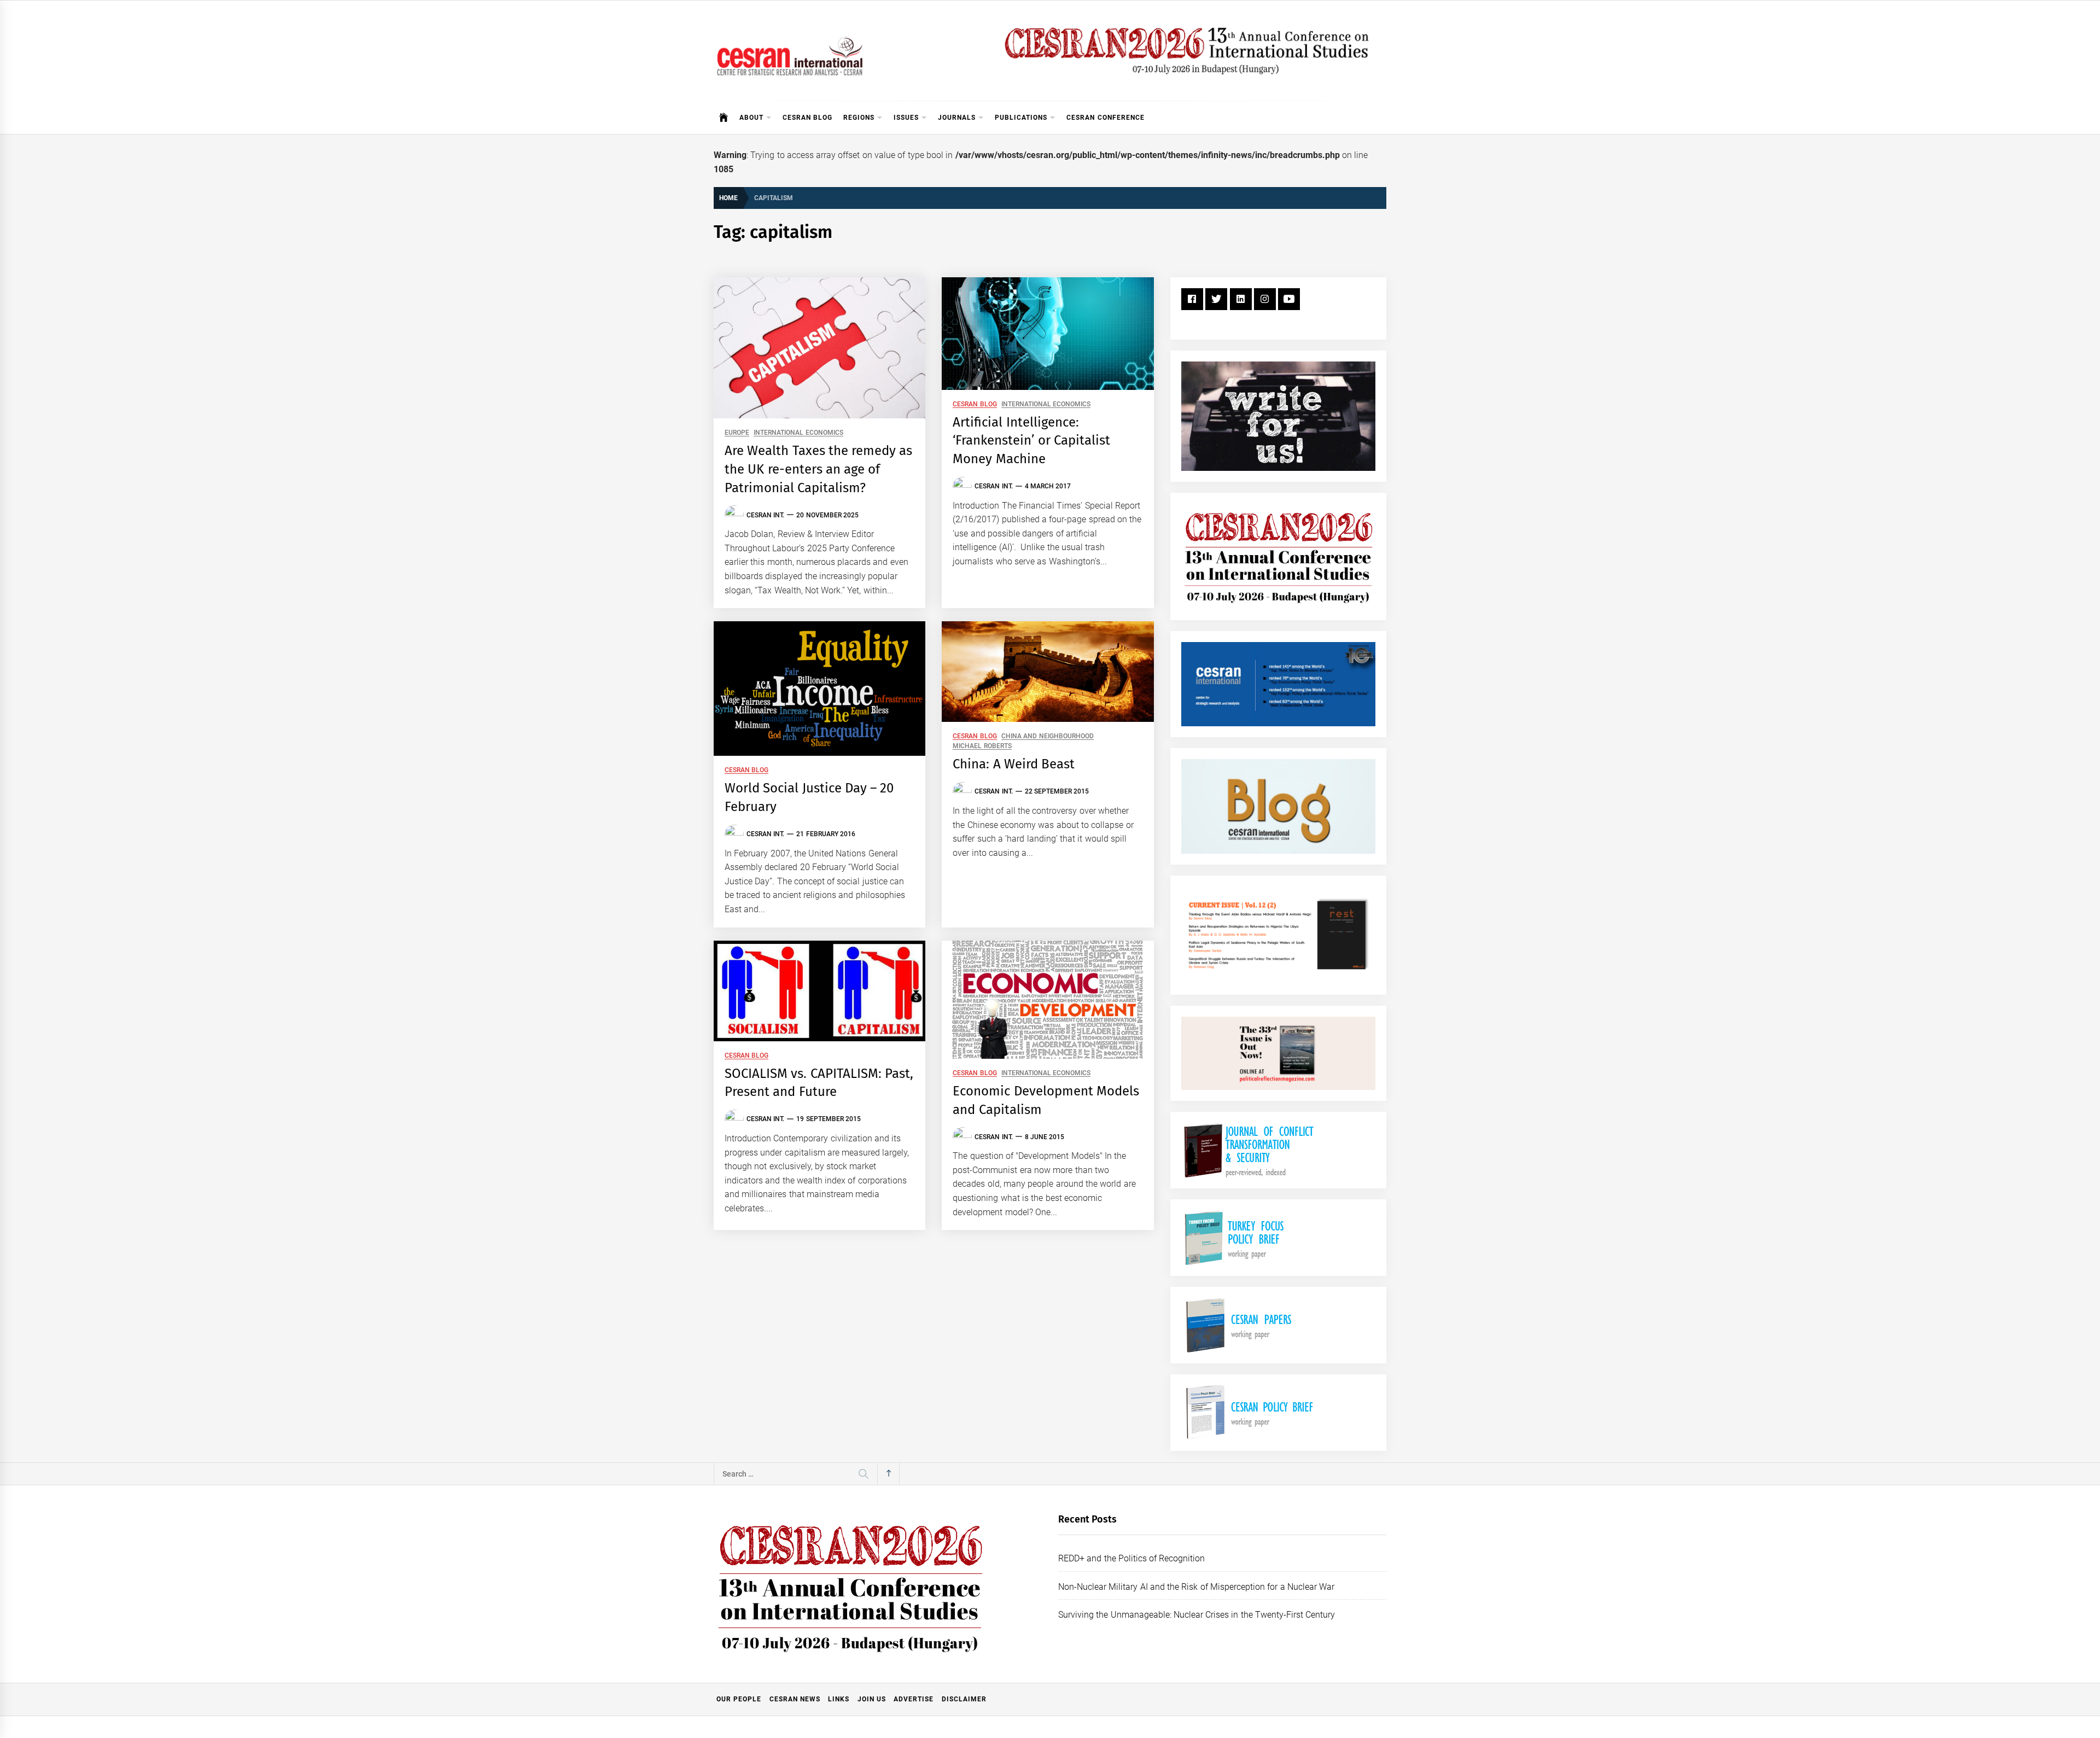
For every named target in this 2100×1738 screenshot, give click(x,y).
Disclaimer (964, 1699)
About (751, 118)
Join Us (872, 1699)
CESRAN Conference (1105, 118)
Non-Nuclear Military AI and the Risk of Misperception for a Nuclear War (1196, 1587)
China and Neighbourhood (1048, 736)
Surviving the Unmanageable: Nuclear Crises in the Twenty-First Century (1197, 1615)
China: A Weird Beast (1014, 764)
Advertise (914, 1699)
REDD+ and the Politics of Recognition (1132, 1558)
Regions (859, 118)
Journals (957, 118)
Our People (739, 1699)
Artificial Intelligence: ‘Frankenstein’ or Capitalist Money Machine (1031, 441)
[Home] (724, 118)
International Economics (798, 433)
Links (839, 1699)
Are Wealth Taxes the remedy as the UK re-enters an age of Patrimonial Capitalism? (819, 469)
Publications (1021, 118)
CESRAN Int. (765, 515)
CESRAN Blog (807, 118)
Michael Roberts (982, 746)
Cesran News (795, 1699)
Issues (906, 118)
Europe (737, 433)
